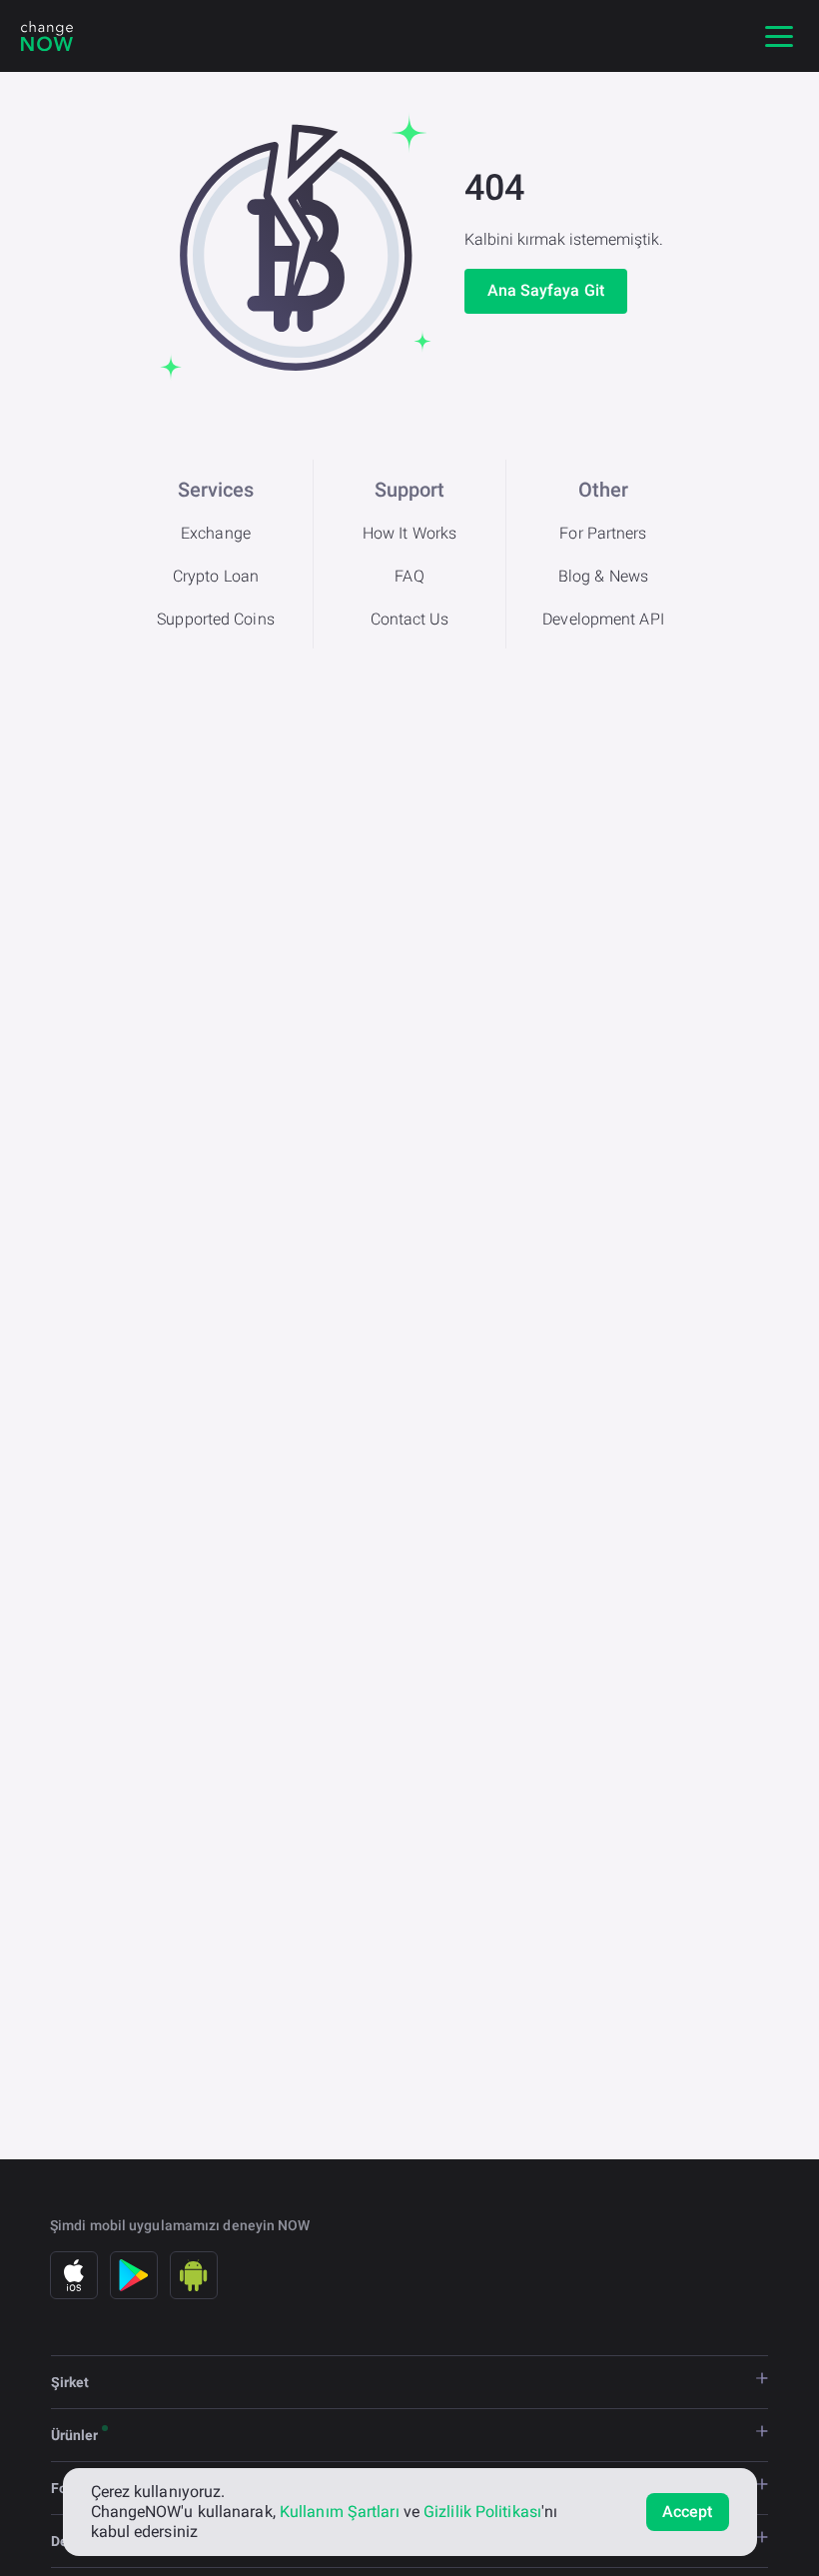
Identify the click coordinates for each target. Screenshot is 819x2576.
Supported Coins (216, 619)
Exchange (216, 533)
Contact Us (410, 619)
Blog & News (603, 576)
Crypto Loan (216, 576)
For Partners (603, 533)
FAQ (409, 576)
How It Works (409, 533)
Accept (688, 2512)
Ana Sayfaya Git (546, 290)
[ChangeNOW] (47, 36)
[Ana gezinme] (779, 36)
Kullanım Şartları (340, 2512)
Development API (603, 619)
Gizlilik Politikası (482, 2512)
